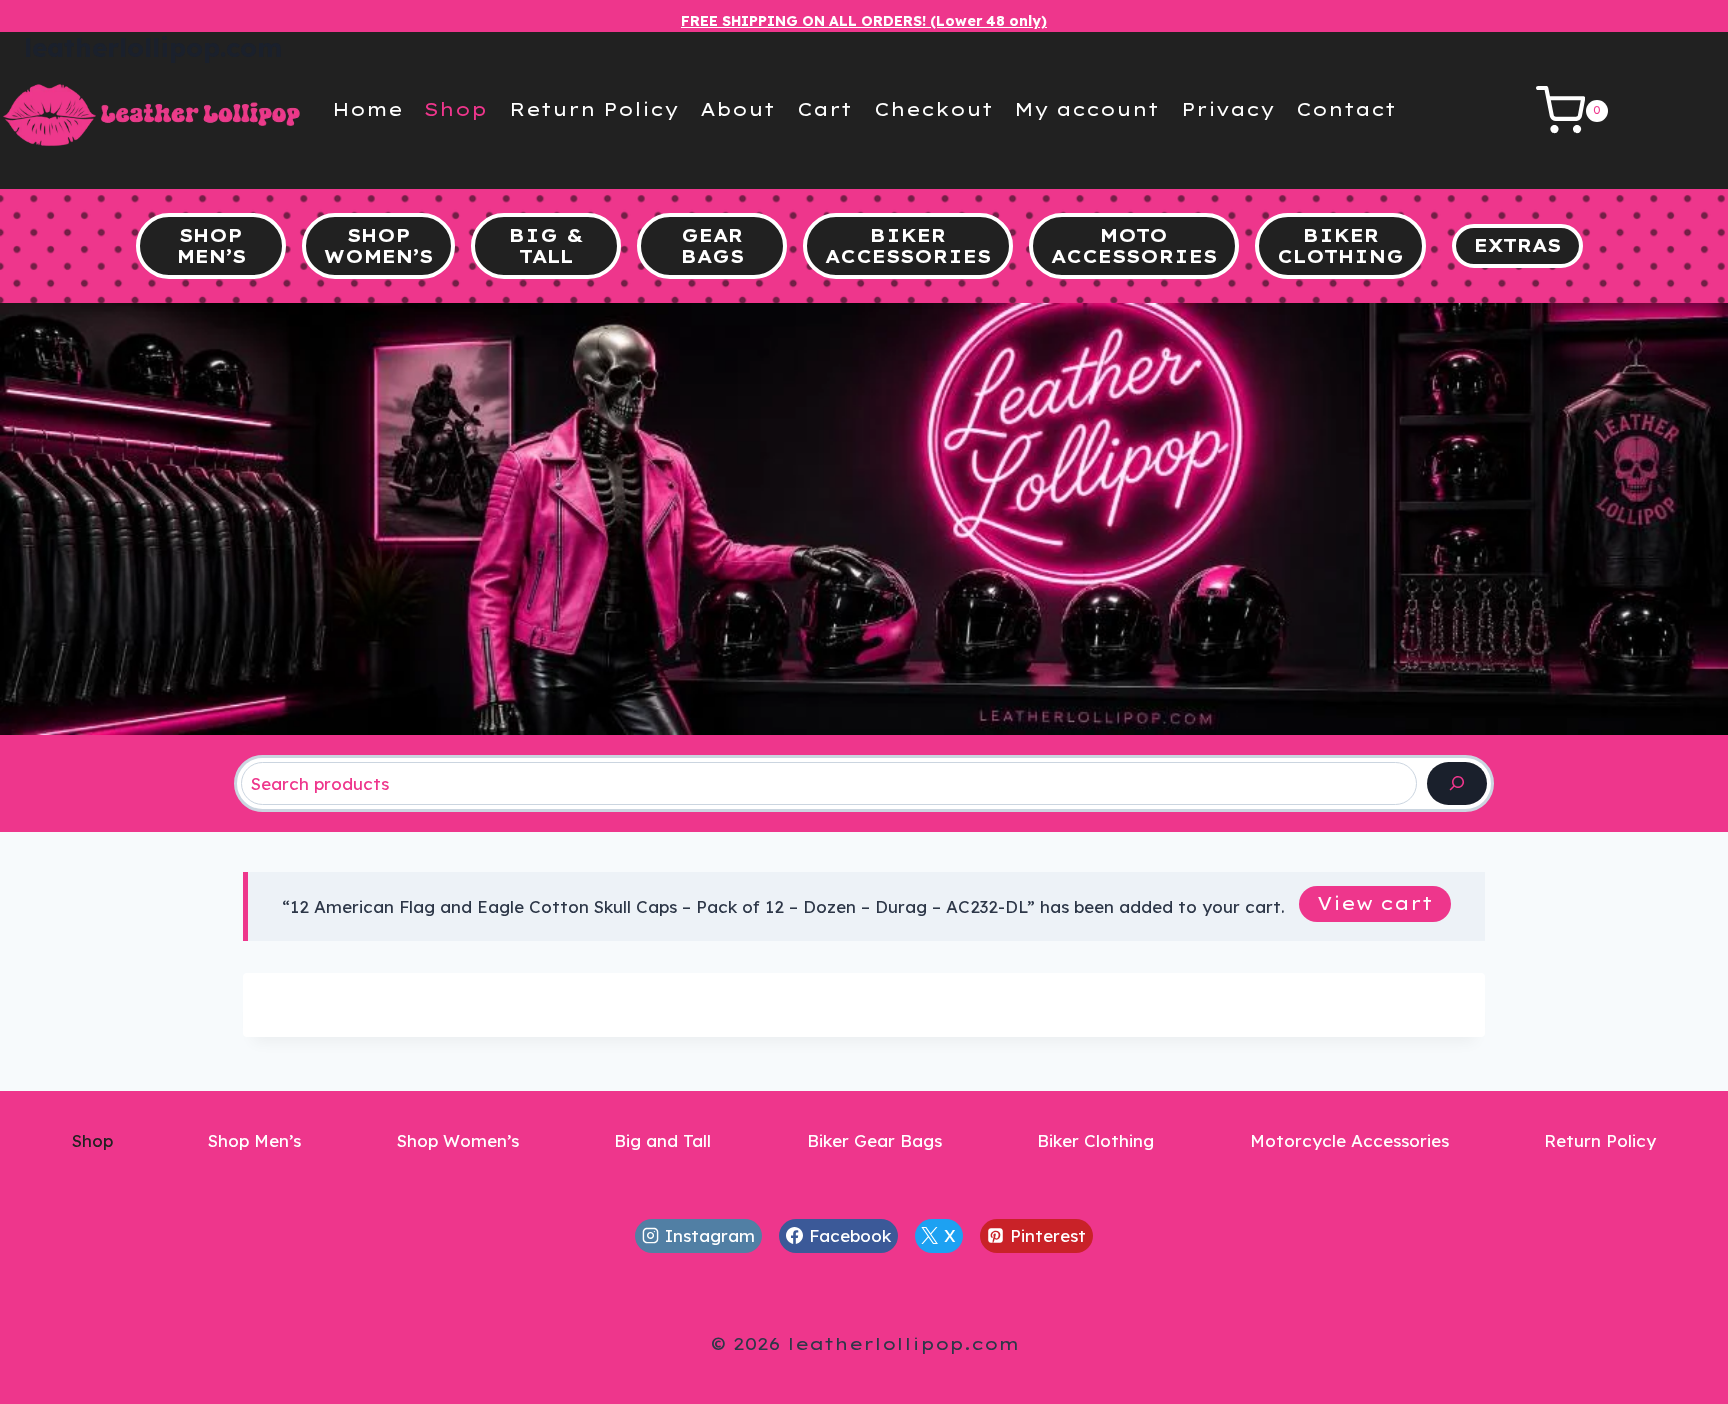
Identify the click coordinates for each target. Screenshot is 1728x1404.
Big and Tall (662, 1140)
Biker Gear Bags (874, 1140)
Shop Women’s (458, 1140)
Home (367, 109)
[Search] (1457, 783)
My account (1086, 109)
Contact (1346, 109)
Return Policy (594, 109)
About (737, 109)
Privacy (1228, 109)
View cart (1375, 903)
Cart (824, 109)
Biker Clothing (1095, 1140)
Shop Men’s (254, 1140)
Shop (455, 109)
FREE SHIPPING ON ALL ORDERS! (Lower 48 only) (864, 21)
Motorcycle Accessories (1349, 1140)
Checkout (933, 109)
